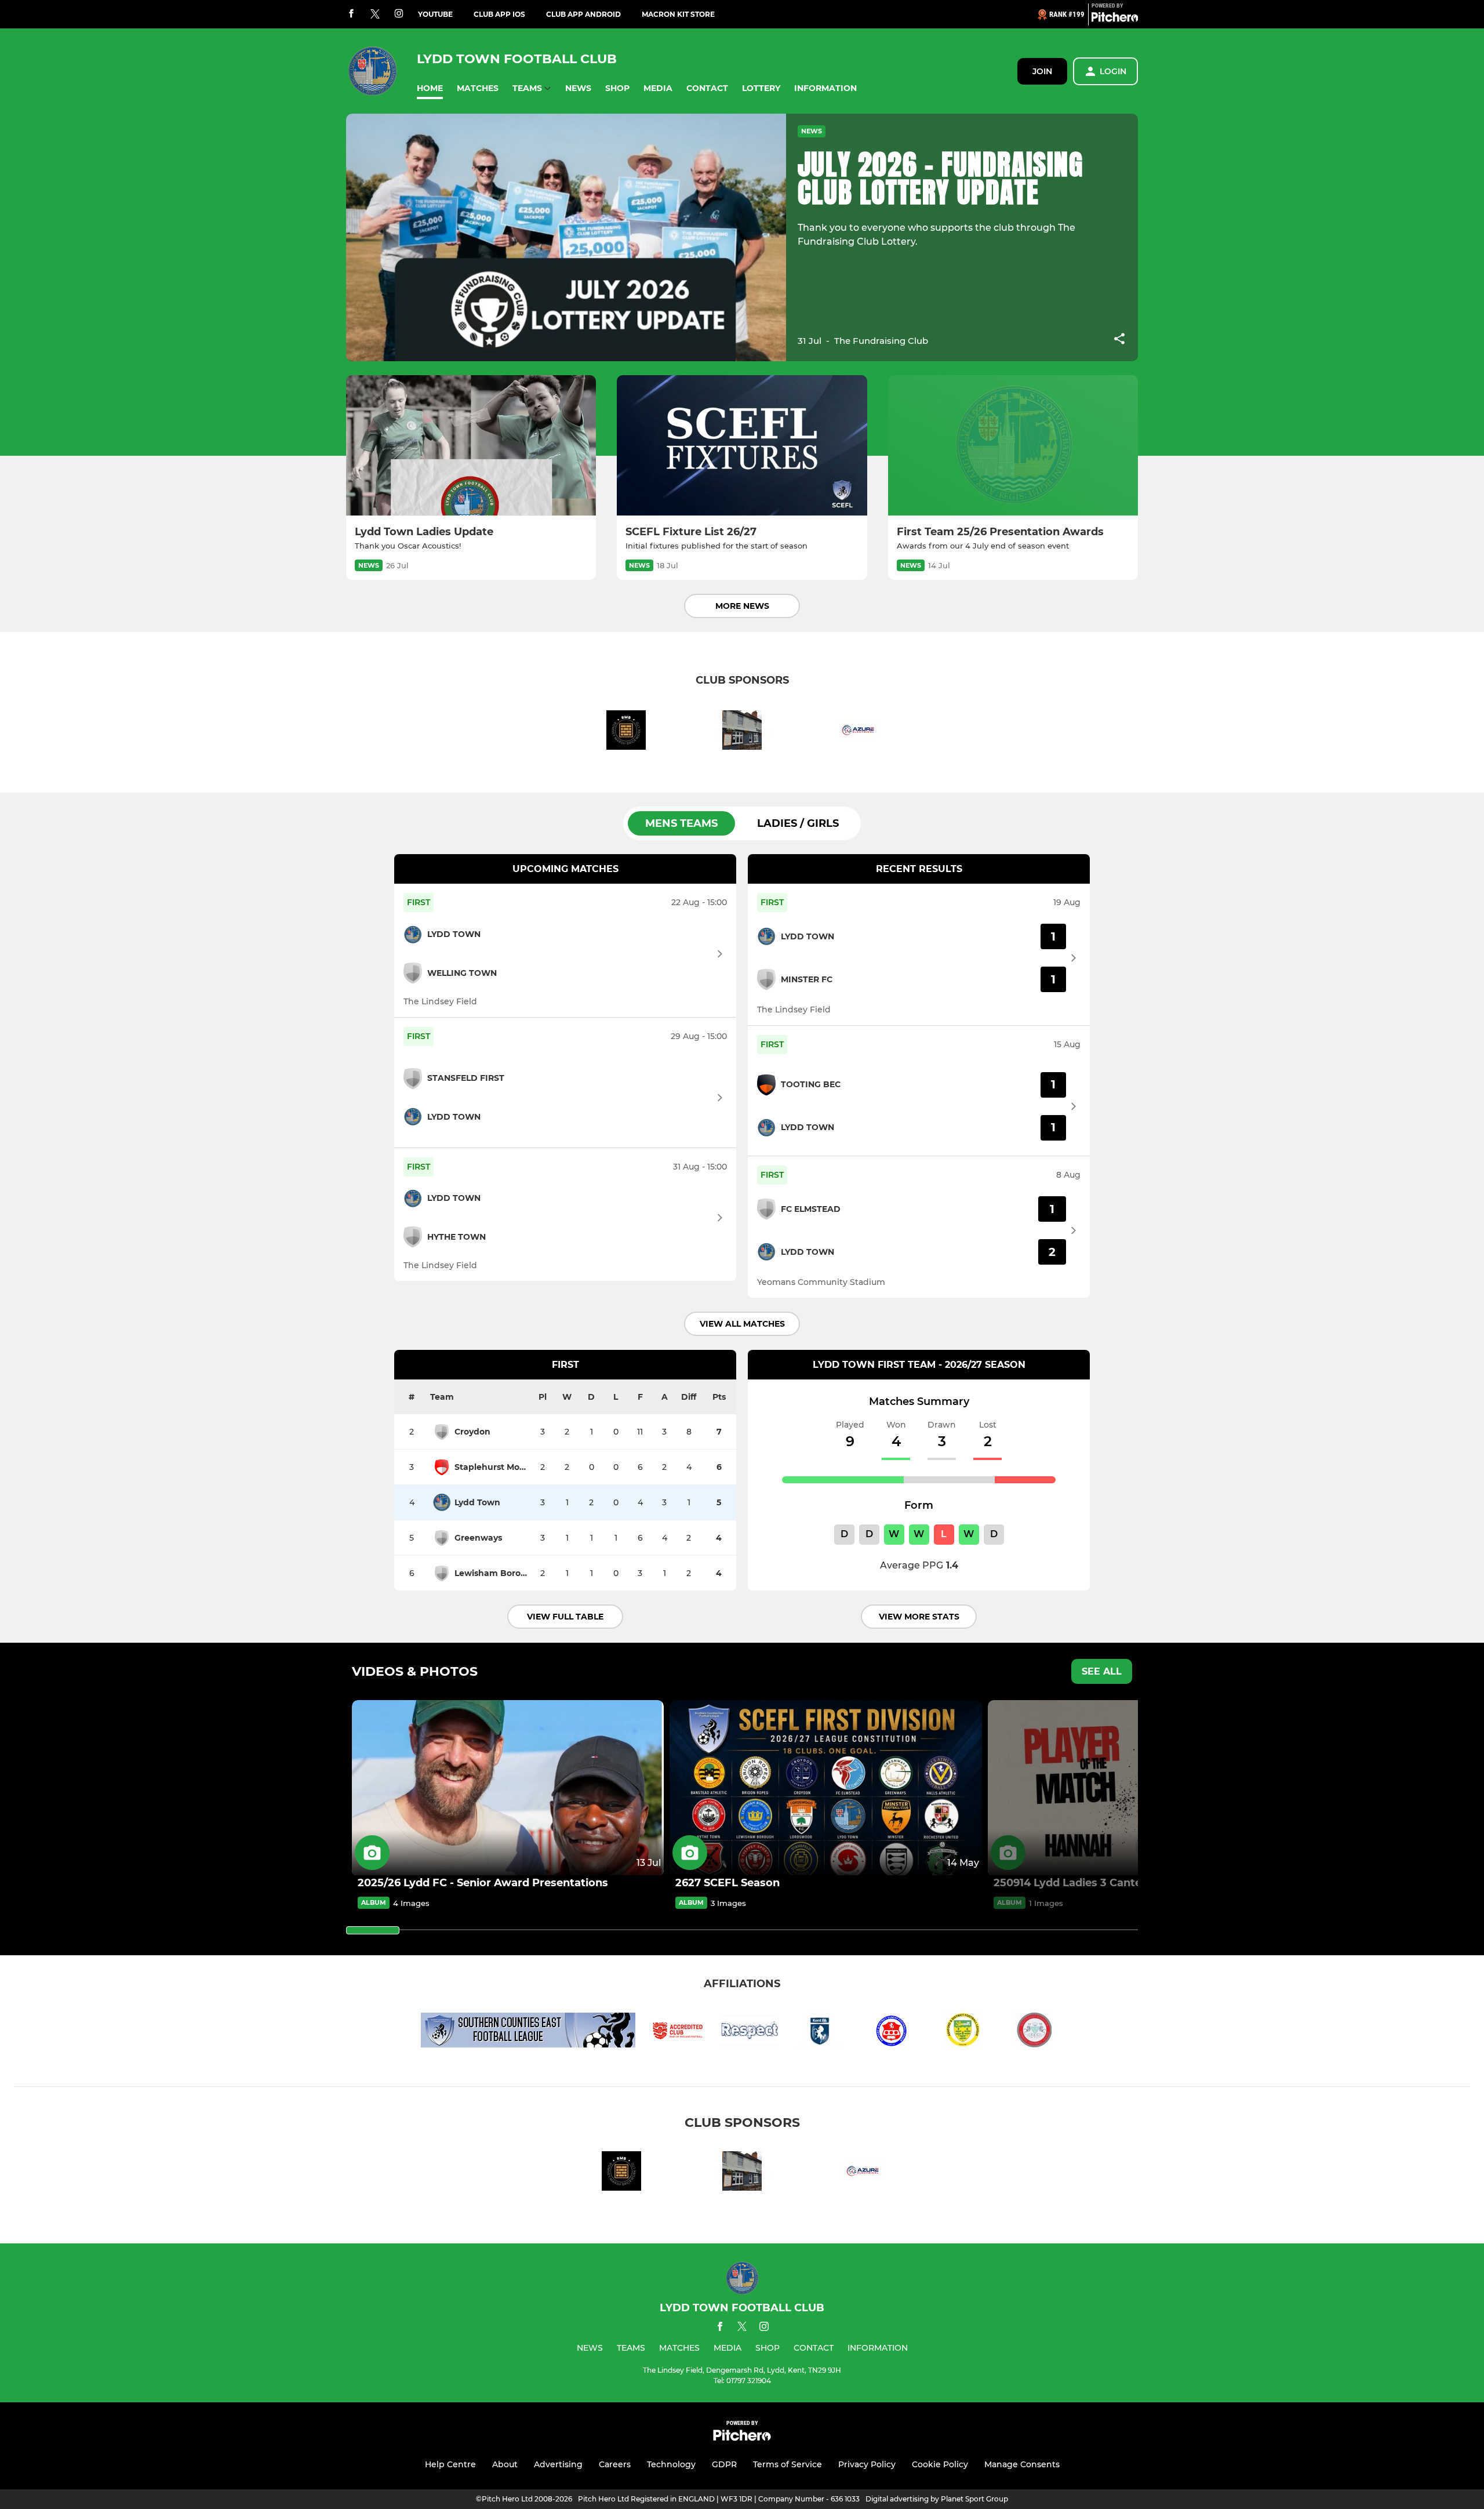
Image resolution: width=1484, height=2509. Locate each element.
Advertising (558, 2464)
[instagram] (399, 14)
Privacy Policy (867, 2464)
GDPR (724, 2464)
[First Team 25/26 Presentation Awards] (1013, 446)
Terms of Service (788, 2464)
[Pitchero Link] (1115, 19)
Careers (615, 2464)
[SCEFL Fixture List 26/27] (742, 446)
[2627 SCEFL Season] (825, 1788)
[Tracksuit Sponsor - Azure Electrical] (858, 732)
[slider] (373, 1930)
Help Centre (450, 2464)
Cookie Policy (940, 2464)
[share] (1119, 340)
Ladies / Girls (798, 823)
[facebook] (351, 14)
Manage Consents (1022, 2464)
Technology (671, 2464)
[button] (430, 88)
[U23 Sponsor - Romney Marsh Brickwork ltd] (626, 732)
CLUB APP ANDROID (583, 14)
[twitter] (375, 14)
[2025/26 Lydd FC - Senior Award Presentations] (508, 1788)
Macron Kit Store (678, 14)
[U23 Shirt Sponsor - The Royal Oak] (742, 732)
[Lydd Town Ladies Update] (471, 446)
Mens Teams (681, 823)
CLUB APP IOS (499, 14)
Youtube (435, 14)
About (505, 2464)
